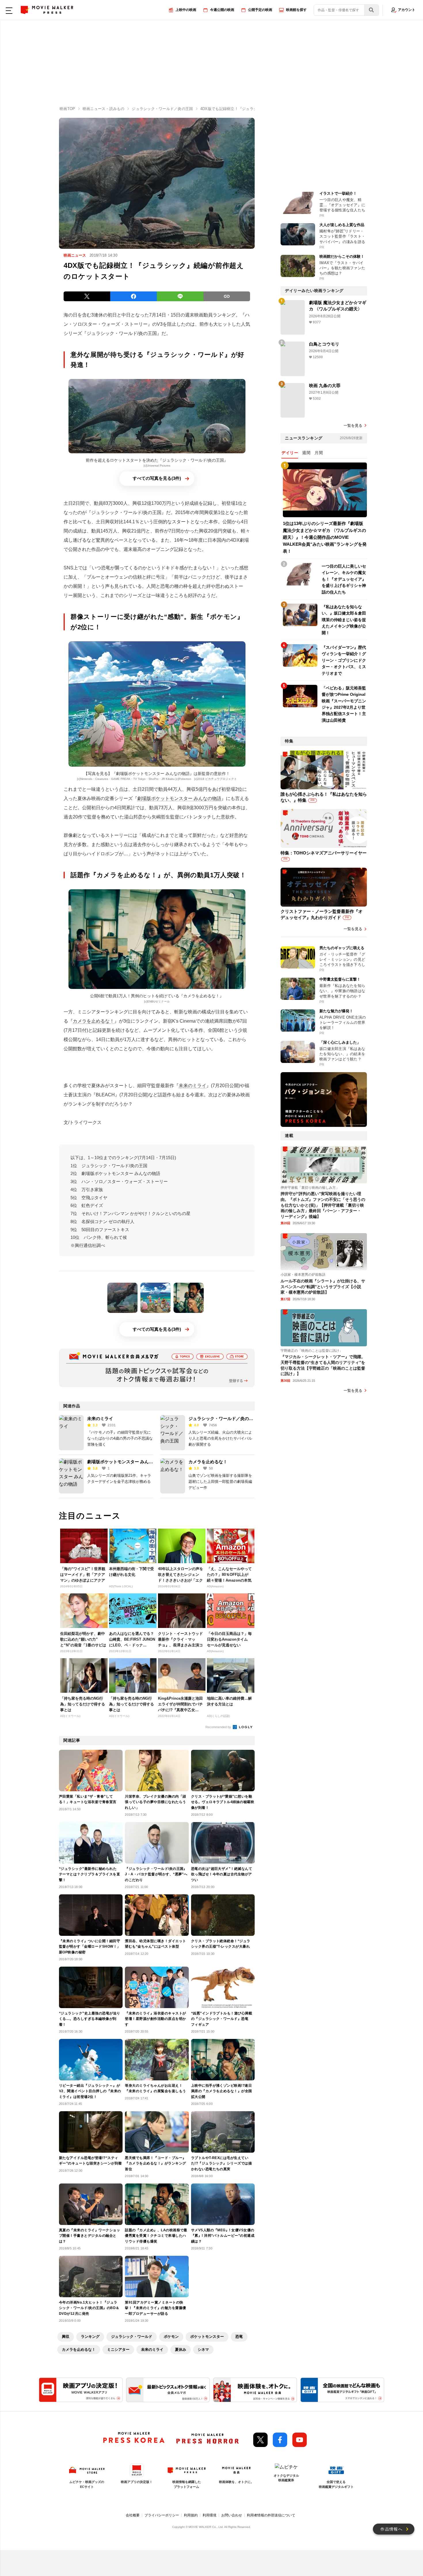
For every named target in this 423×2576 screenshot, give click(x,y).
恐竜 (239, 2337)
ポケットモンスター (207, 2337)
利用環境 (209, 2515)
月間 (319, 453)
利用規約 (191, 2515)
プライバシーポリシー (162, 2515)
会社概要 (133, 2515)
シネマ (203, 2350)
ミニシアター (118, 2350)
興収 (66, 2337)
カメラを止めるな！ (94, 1021)
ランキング (90, 2337)
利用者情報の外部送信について (271, 2515)
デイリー (290, 453)
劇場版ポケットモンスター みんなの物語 (179, 798)
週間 (306, 453)
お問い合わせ (232, 2515)
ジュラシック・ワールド (132, 2337)
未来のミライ (193, 1086)
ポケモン (171, 2337)
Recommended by (219, 1727)
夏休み (181, 2350)
